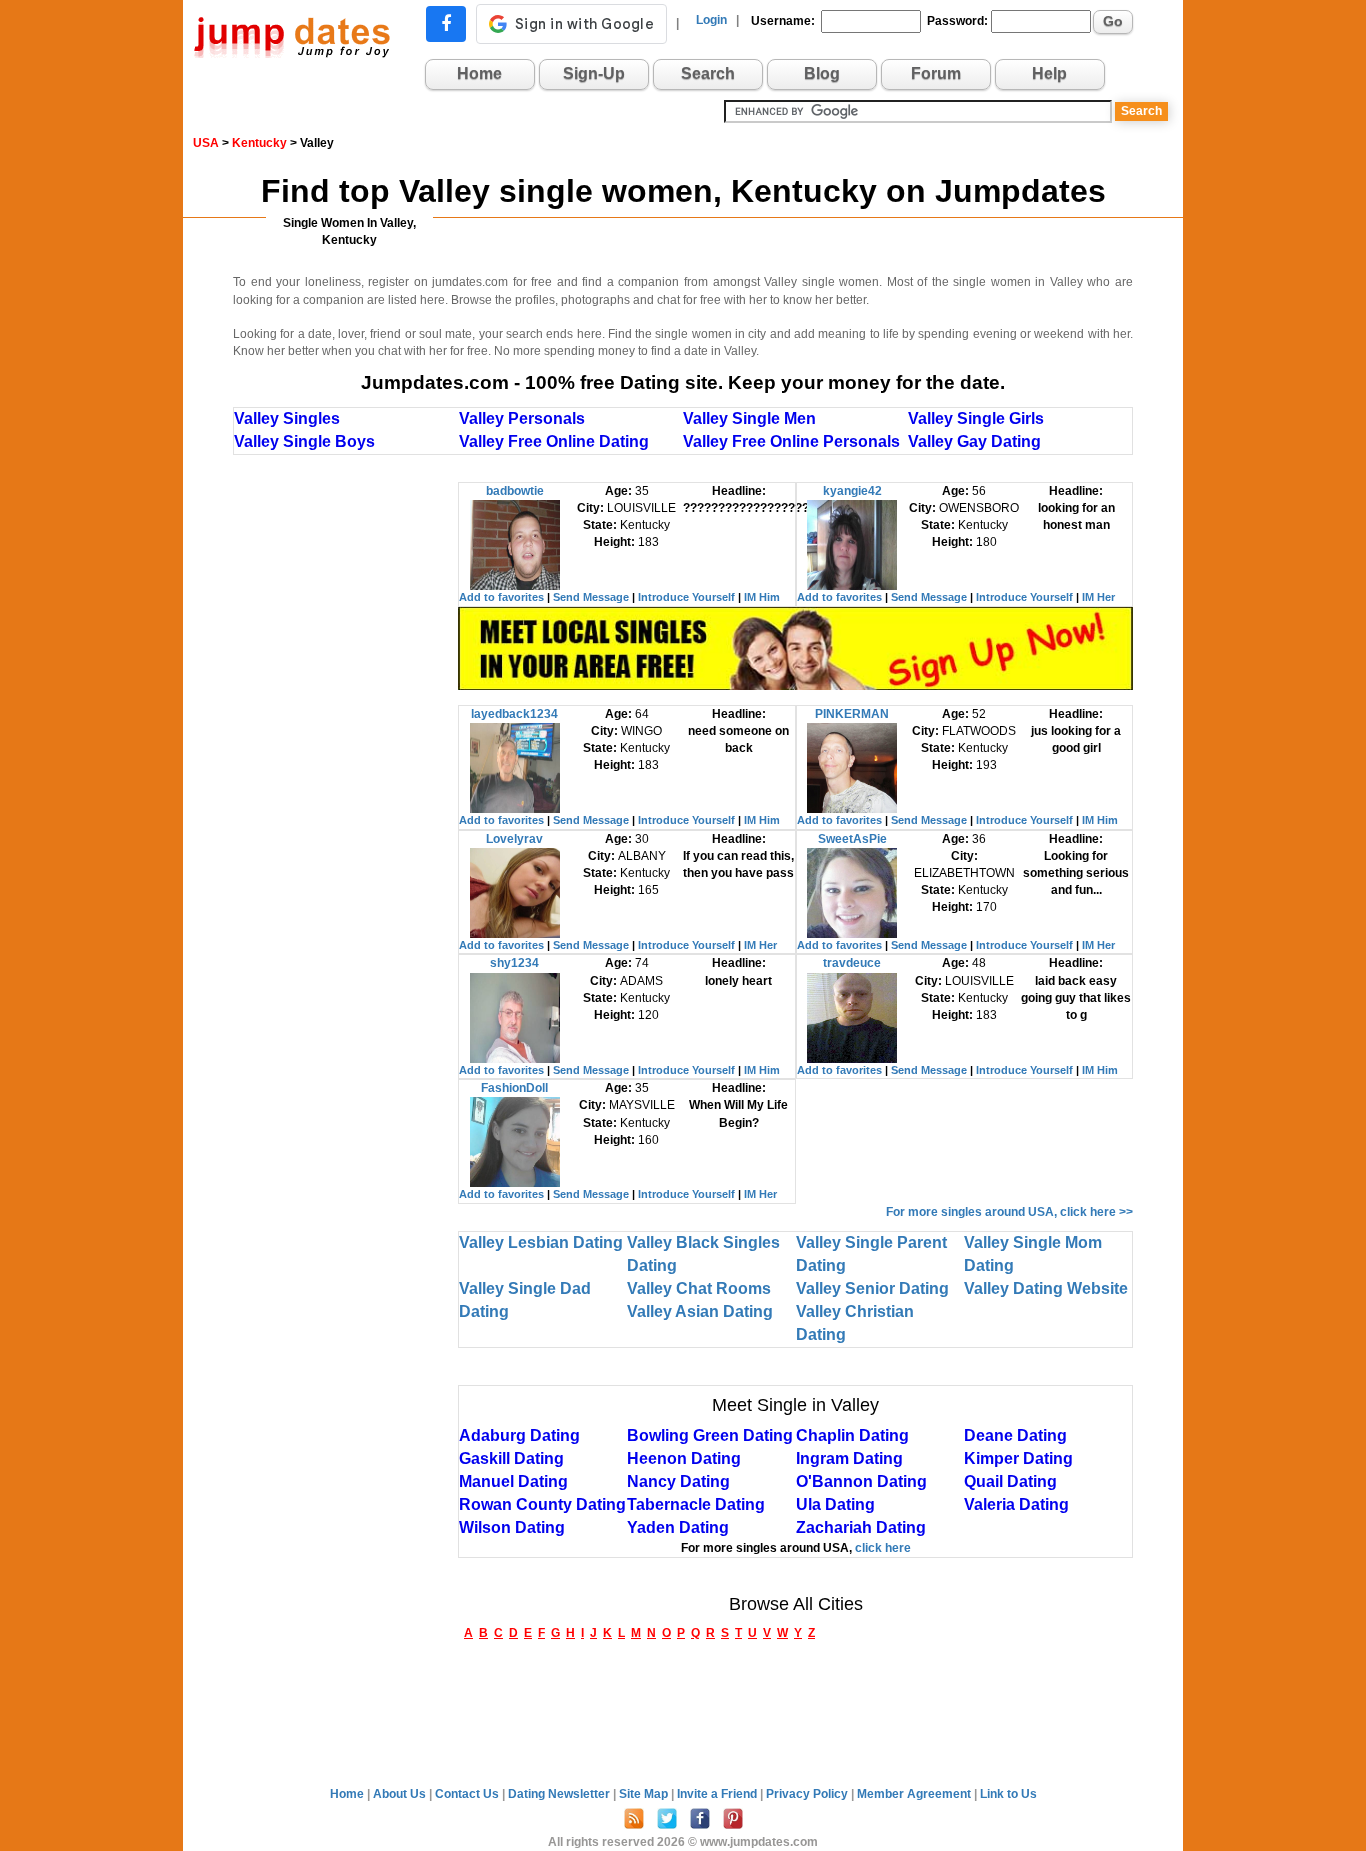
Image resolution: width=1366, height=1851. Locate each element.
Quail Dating (1010, 1481)
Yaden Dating (678, 1527)
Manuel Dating (513, 1481)
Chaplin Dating (852, 1435)
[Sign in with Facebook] (446, 24)
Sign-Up (594, 73)
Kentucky (259, 143)
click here (883, 1548)
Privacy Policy (808, 1794)
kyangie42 (852, 491)
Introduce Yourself (686, 597)
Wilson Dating (512, 1527)
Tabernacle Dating (696, 1504)
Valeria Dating (1016, 1504)
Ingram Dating (849, 1458)
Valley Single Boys (304, 441)
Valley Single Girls (976, 418)
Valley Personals (522, 418)
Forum (936, 73)
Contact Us (468, 1794)
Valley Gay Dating (974, 441)
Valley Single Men (749, 418)
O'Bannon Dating (861, 1481)
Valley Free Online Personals (791, 441)
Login (711, 20)
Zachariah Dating (861, 1527)
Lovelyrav (514, 839)
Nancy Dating (678, 1481)
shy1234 (514, 963)
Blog (822, 73)
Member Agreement (915, 1794)
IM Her (1098, 597)
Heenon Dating (684, 1458)
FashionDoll (514, 1088)
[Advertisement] (346, 782)
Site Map (645, 1794)
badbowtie (515, 491)
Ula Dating (835, 1504)
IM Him (762, 597)
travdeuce (852, 963)
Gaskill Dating (511, 1458)
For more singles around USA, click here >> (1009, 1212)
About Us (401, 1794)
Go (1113, 21)
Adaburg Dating (519, 1435)
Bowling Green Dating (710, 1435)
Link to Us (1008, 1794)
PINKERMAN (852, 714)
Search (708, 73)
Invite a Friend (718, 1794)
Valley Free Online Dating (554, 441)
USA (206, 143)
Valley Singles (287, 418)
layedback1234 (514, 714)
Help (1049, 73)
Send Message (591, 597)
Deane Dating (1015, 1435)
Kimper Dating (1018, 1458)
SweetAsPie (852, 839)
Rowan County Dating (542, 1504)
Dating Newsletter (560, 1794)
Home (479, 73)
